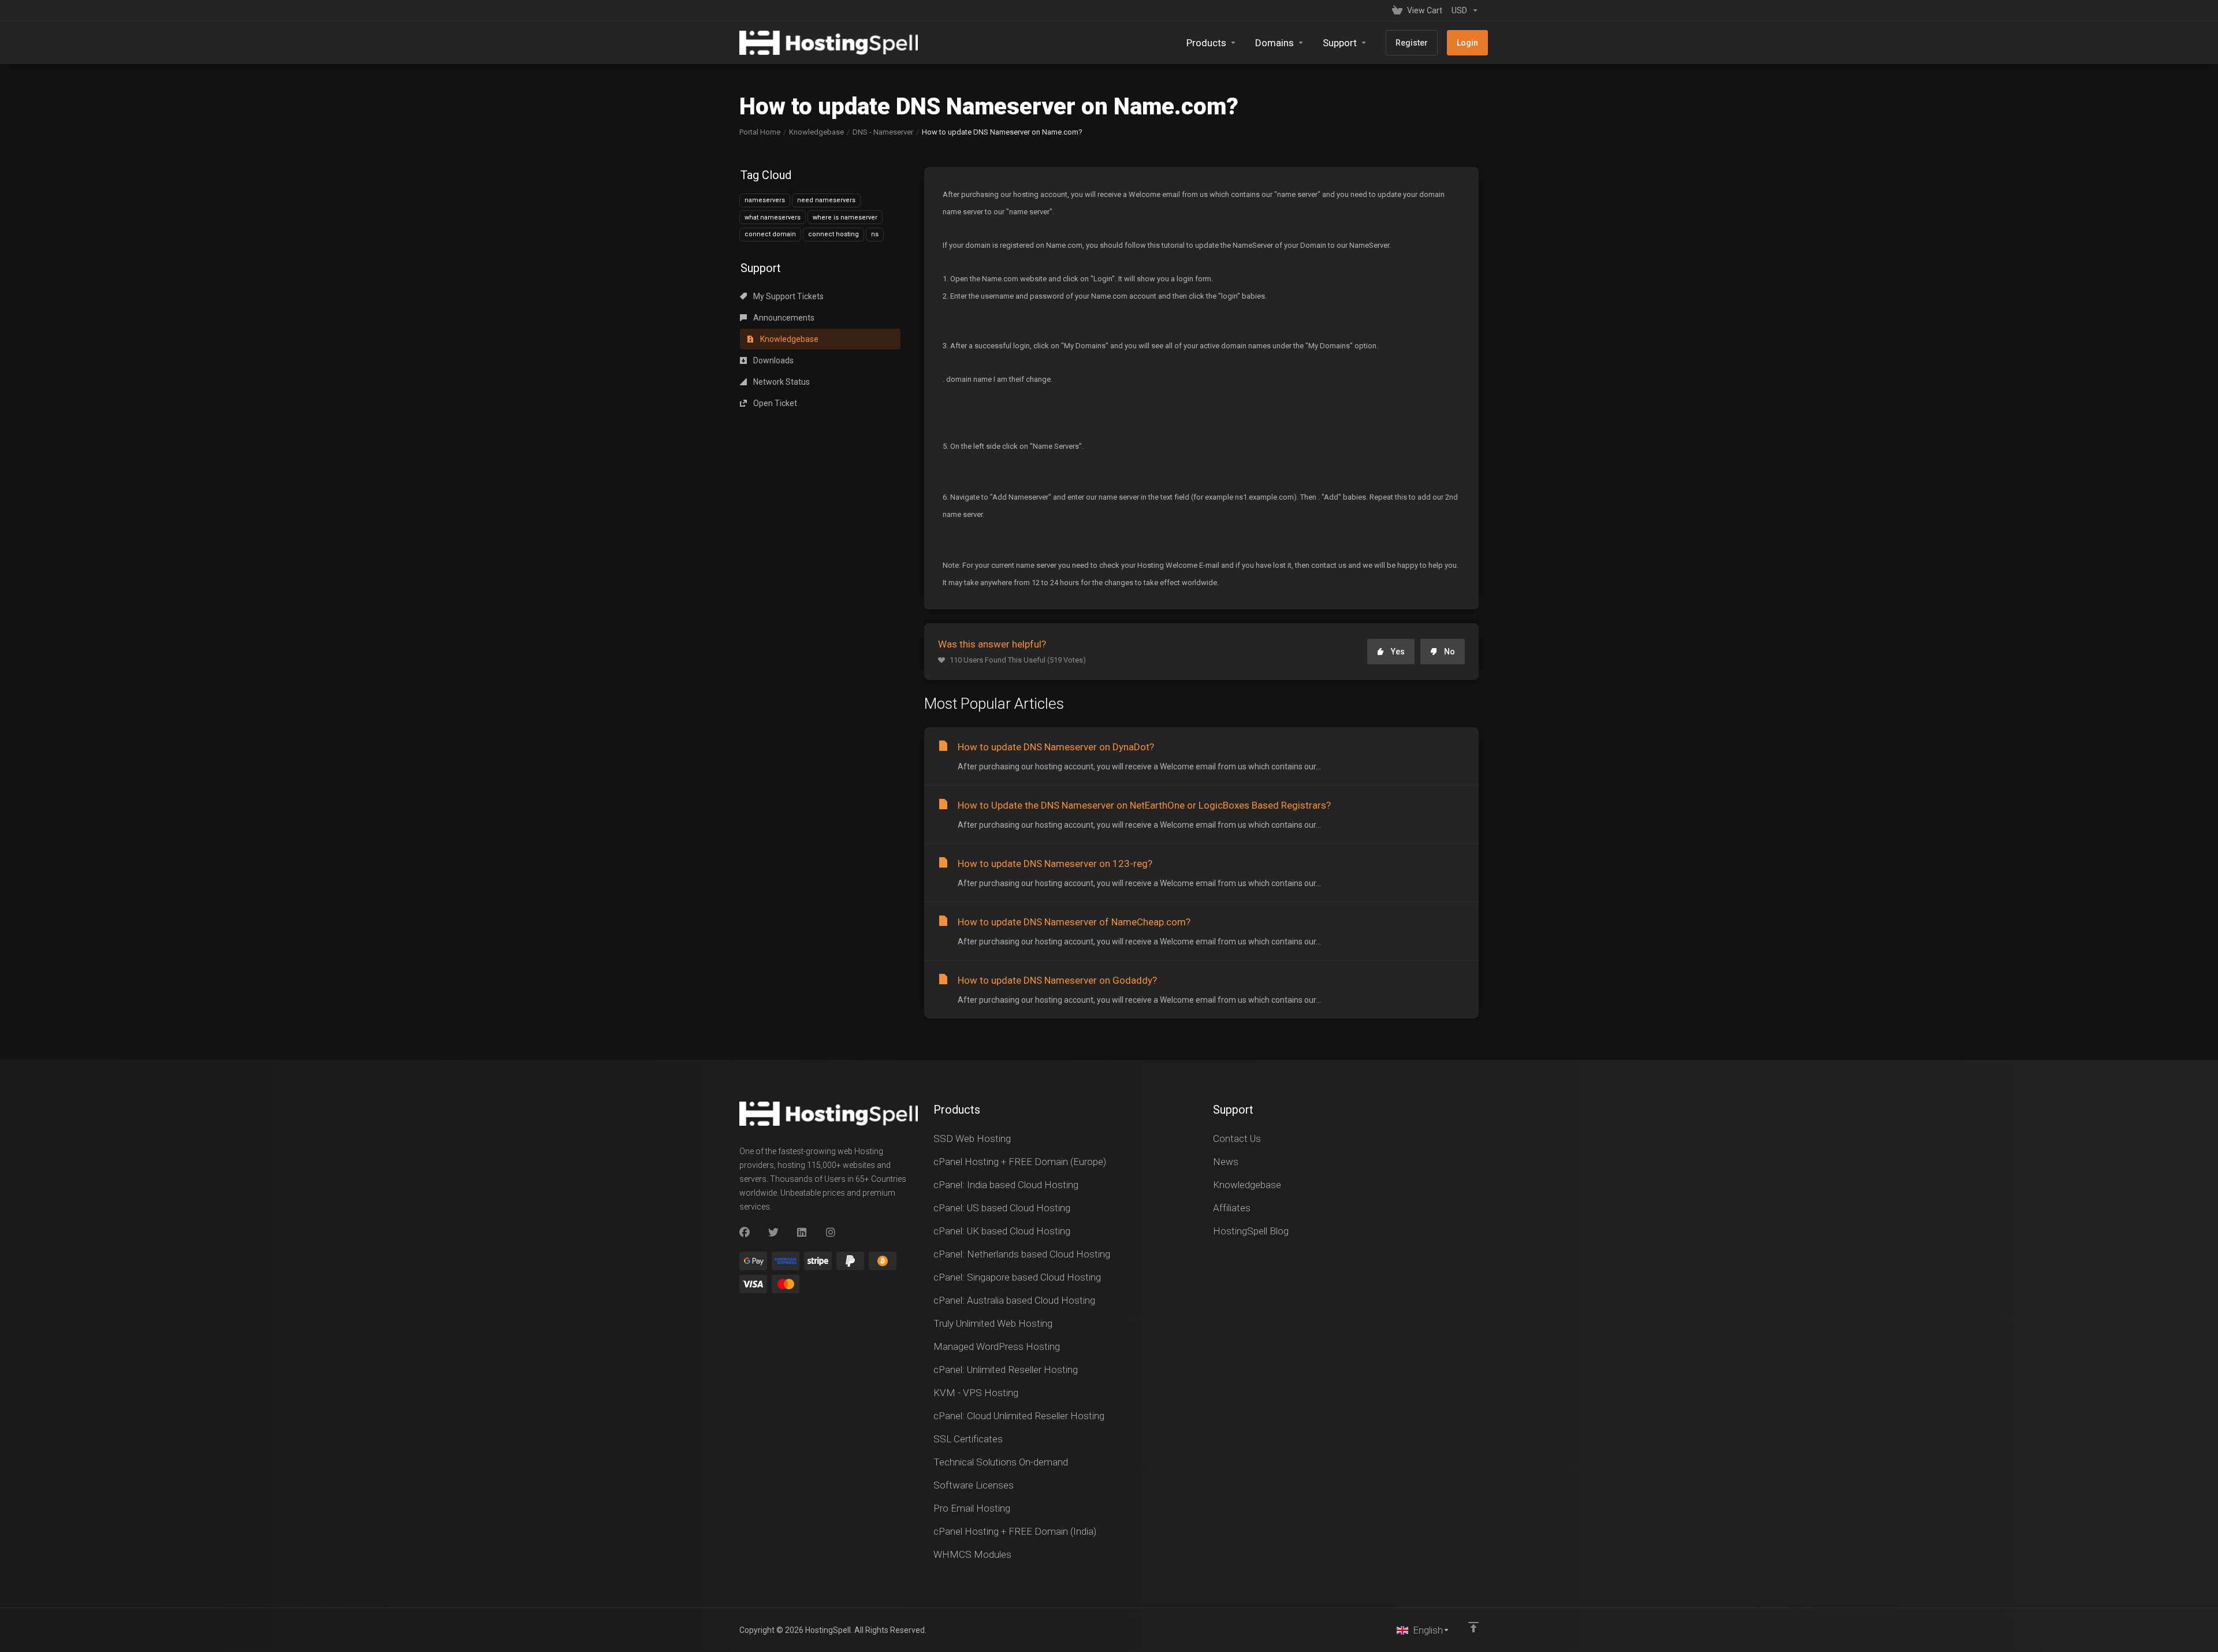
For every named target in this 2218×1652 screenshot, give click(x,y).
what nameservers (773, 217)
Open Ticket (774, 403)
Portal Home (760, 132)
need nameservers (826, 200)
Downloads (773, 360)
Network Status (781, 382)
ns (875, 234)
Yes (1398, 652)
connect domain (770, 234)
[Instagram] (831, 1233)
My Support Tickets (788, 296)
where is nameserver (845, 217)
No (1449, 652)
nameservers (765, 200)
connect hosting (833, 234)
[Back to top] (1473, 1627)
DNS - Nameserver (883, 132)
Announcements (783, 318)
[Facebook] (745, 1233)
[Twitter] (773, 1233)
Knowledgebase (816, 132)
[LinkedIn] (802, 1233)
